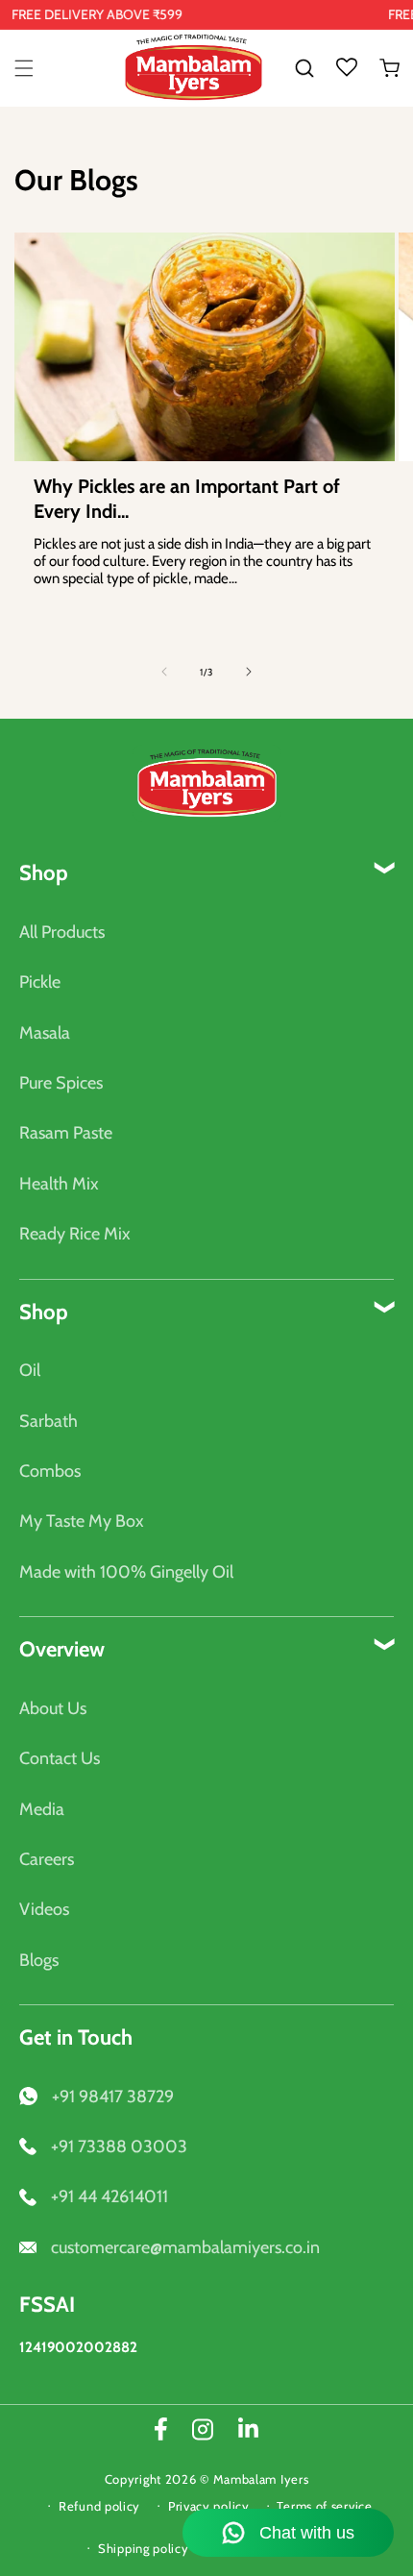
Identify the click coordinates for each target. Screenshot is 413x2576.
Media (42, 1809)
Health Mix (59, 1184)
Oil (30, 1370)
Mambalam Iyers (261, 2479)
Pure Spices (61, 1083)
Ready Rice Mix (75, 1234)
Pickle (40, 982)
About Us (53, 1708)
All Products (62, 932)
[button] (24, 68)
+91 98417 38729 (113, 2097)
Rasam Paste (66, 1133)
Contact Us (60, 1758)
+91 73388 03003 (119, 2147)
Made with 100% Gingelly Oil (126, 1572)
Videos (44, 1909)
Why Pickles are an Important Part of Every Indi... (187, 499)
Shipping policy (144, 2548)
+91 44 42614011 (109, 2196)
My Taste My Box (82, 1521)
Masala (45, 1033)
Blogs (39, 1960)
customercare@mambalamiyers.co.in (185, 2247)
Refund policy (99, 2506)
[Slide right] (249, 672)
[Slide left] (164, 672)
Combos (50, 1471)
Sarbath (49, 1421)
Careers (47, 1859)
